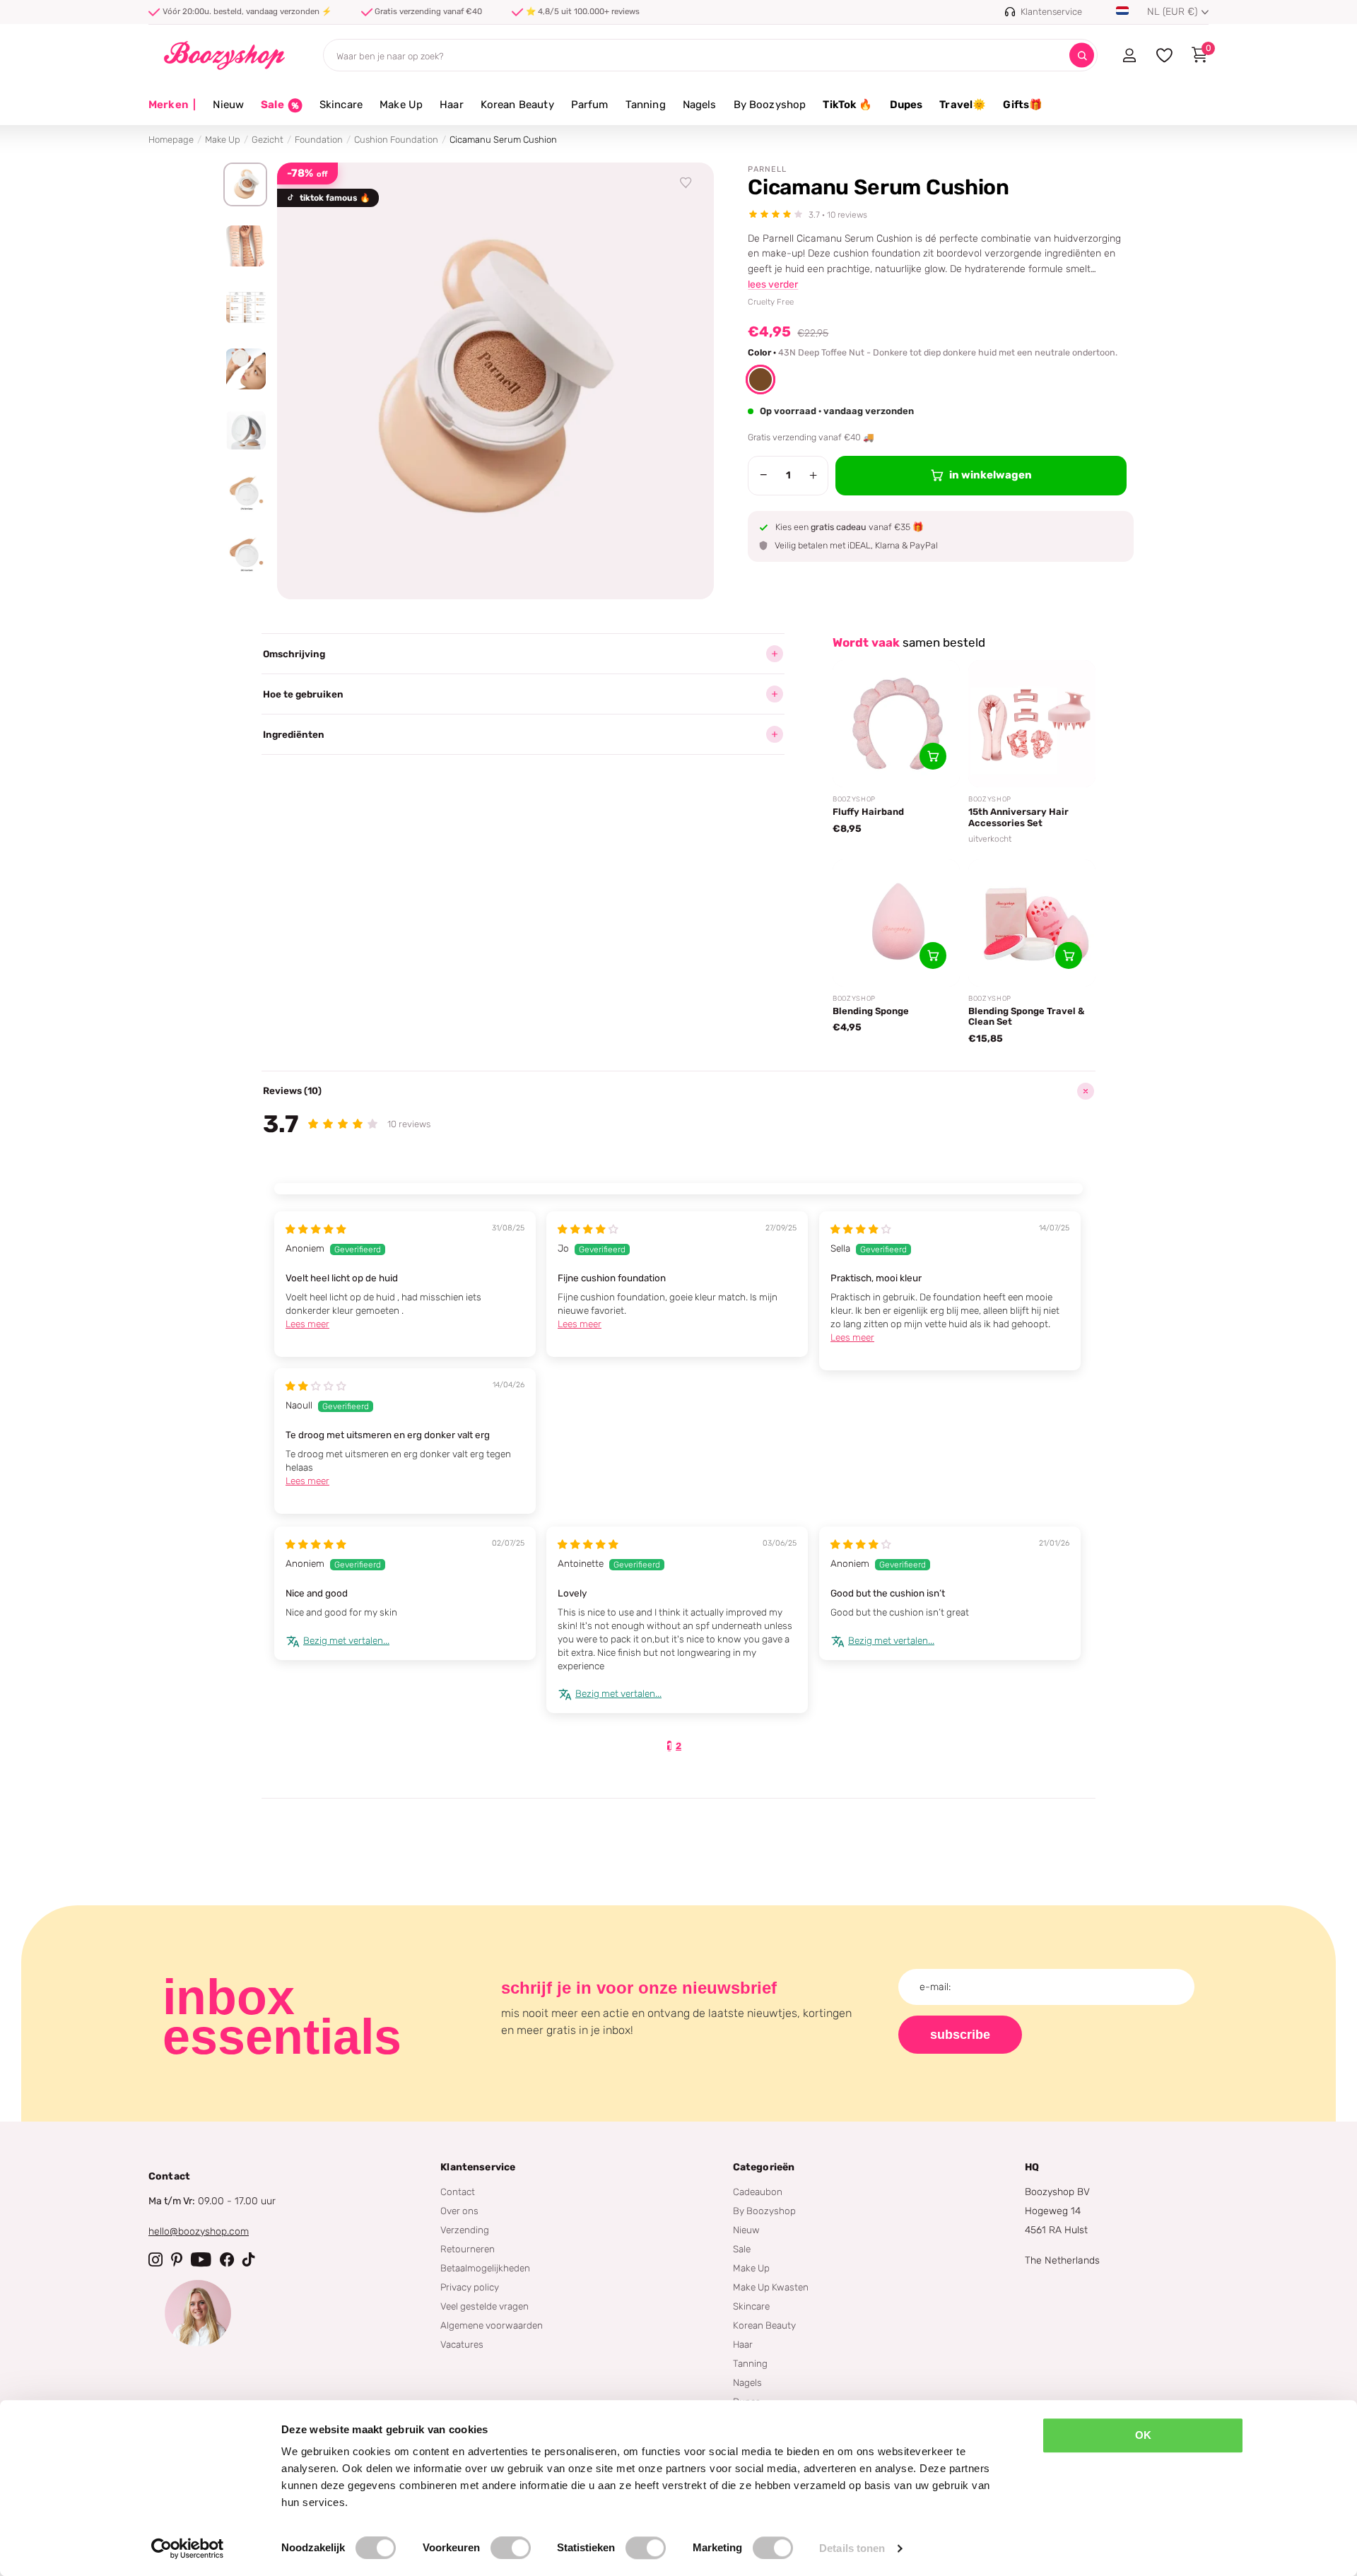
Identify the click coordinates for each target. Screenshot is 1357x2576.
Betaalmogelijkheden (485, 2268)
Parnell (767, 169)
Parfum (590, 105)
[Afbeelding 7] (245, 553)
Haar (452, 105)
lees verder (773, 284)
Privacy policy (470, 2287)
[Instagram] (155, 2259)
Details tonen (852, 2548)
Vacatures (462, 2344)
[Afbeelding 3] (245, 307)
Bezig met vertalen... (346, 1640)
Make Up (401, 105)
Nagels (700, 105)
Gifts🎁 (1023, 105)
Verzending (465, 2230)
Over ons (459, 2211)
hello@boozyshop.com (199, 2231)
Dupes (906, 105)
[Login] (1129, 55)
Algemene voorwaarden (492, 2325)
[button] (760, 380)
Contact (458, 2192)
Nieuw (228, 105)
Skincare (341, 105)
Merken (172, 105)
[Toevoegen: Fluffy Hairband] (933, 756)
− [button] (764, 475)
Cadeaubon (758, 2192)
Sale (742, 2249)
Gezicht (268, 140)
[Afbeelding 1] (245, 184)
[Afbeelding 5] (245, 430)
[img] (316, 1229)
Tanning (646, 105)
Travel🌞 (963, 105)
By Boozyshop (770, 105)
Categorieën (764, 2167)
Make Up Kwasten (771, 2287)
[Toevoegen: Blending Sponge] (933, 955)
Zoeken (1082, 55)
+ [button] (813, 475)
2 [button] (678, 1746)
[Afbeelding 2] (245, 246)
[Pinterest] (177, 2259)
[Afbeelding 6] (245, 492)
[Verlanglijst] (686, 183)
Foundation (319, 140)
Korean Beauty (517, 105)
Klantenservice (478, 2167)
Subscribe (960, 2035)
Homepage (171, 140)
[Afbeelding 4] (245, 369)
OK (1143, 2435)
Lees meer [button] (307, 1324)
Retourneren (468, 2249)
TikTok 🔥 (847, 105)
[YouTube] (201, 2259)
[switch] (511, 2548)
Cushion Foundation (396, 140)
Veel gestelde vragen (484, 2306)
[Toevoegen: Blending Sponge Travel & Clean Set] (1069, 955)
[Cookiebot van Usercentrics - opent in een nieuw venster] (188, 2548)
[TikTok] (249, 2259)
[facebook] (227, 2259)
